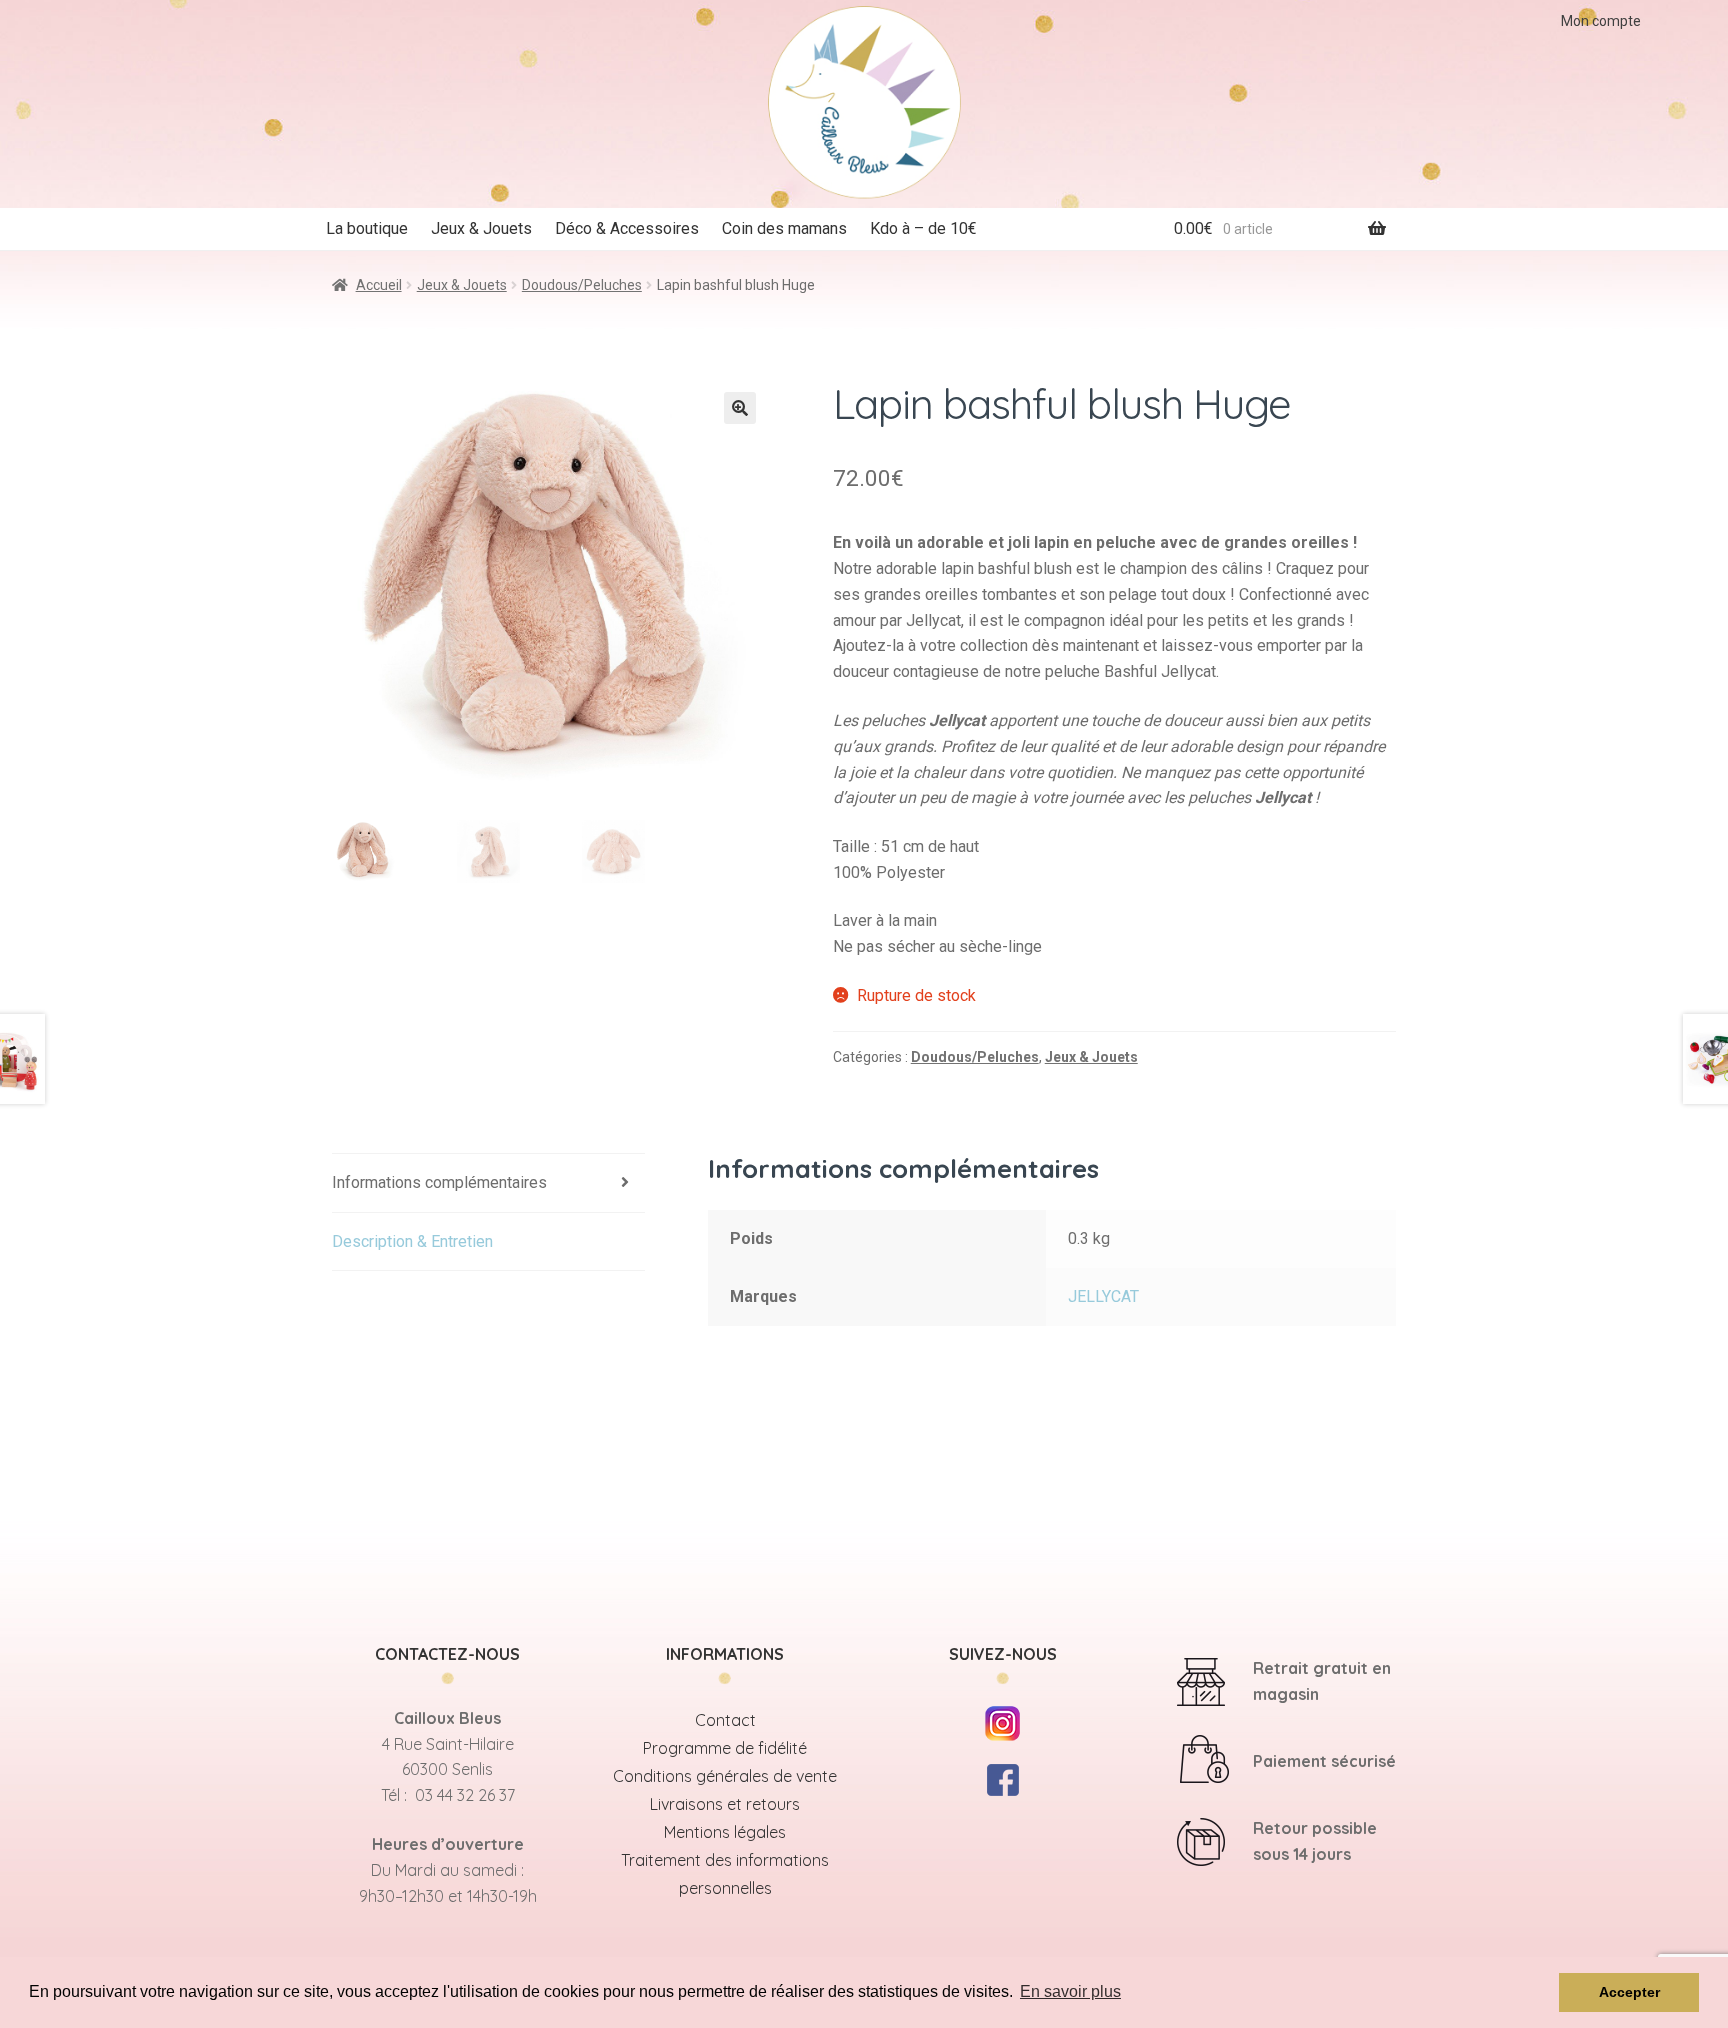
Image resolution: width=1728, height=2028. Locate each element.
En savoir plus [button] (1070, 1991)
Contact (725, 1720)
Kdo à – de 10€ (923, 228)
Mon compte (1601, 21)
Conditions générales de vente (725, 1776)
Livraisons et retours (725, 1804)
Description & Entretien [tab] (412, 1241)
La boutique (367, 228)
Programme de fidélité (725, 1748)
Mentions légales (725, 1832)
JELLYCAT (1103, 1296)
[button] (740, 408)
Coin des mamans (784, 228)
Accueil (379, 285)
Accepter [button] (1629, 1992)
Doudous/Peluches (582, 285)
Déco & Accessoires (627, 228)
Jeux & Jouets (481, 228)
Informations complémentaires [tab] (439, 1182)
